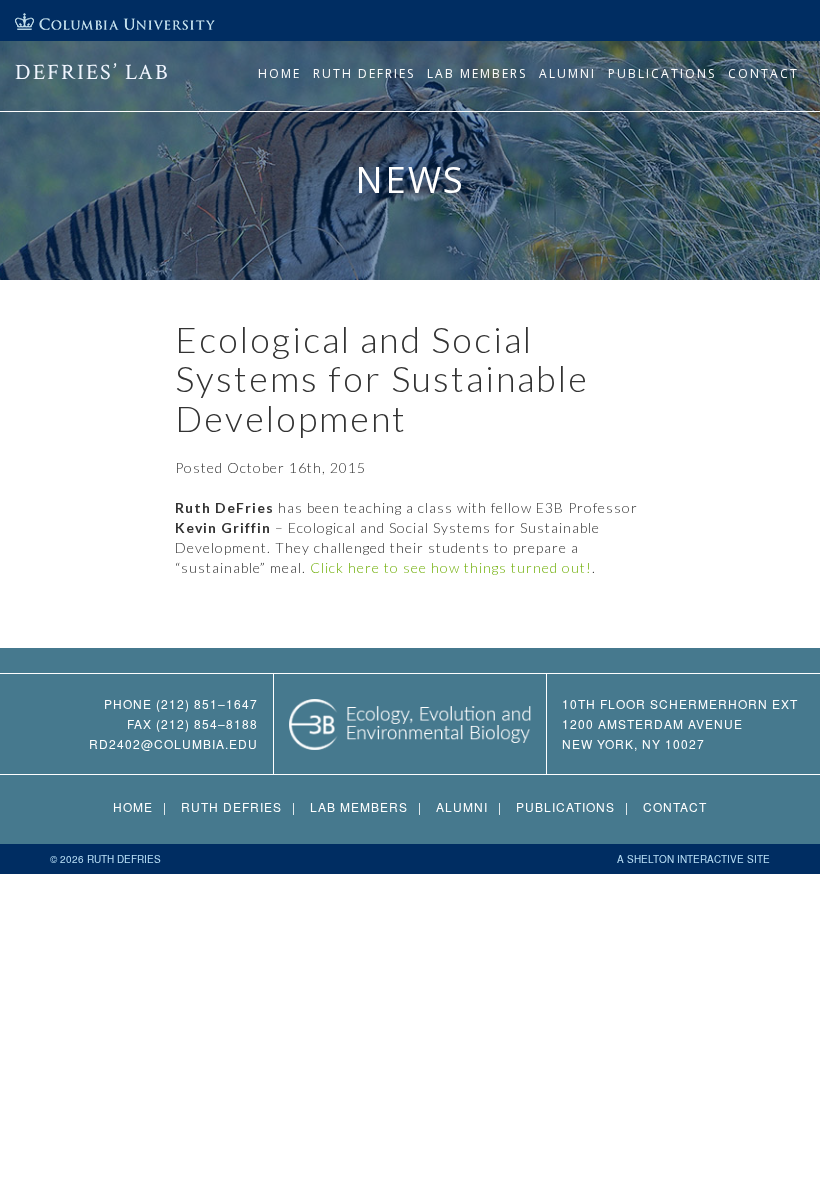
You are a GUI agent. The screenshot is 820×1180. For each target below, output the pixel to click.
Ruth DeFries (364, 73)
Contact (763, 73)
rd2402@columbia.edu (173, 743)
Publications (662, 73)
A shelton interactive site (693, 859)
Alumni (567, 73)
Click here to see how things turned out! (451, 567)
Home (279, 73)
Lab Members (477, 73)
